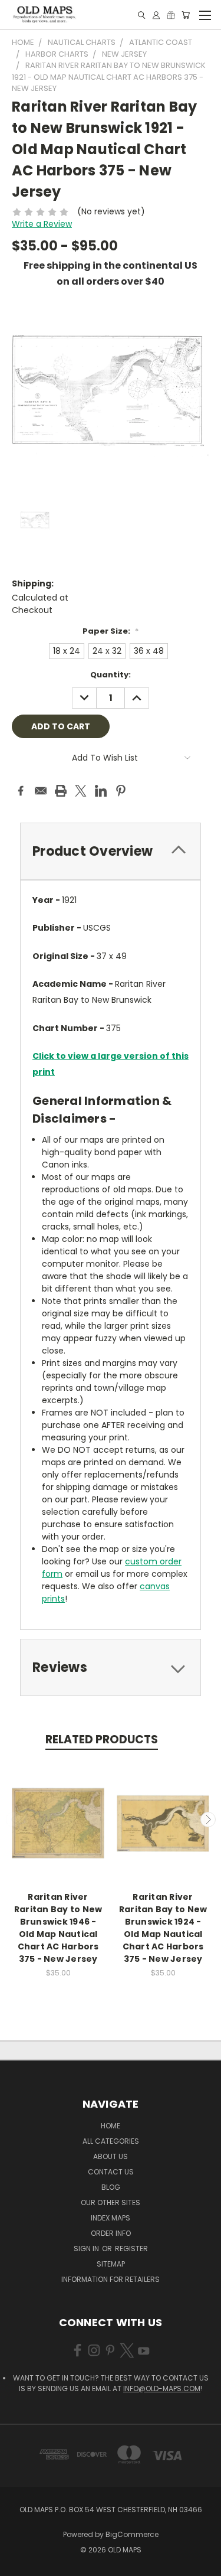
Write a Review (42, 224)
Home (111, 2126)
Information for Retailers (111, 2279)
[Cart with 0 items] (186, 15)
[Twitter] (81, 791)
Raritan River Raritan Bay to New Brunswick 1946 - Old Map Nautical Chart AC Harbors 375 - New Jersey (58, 1928)
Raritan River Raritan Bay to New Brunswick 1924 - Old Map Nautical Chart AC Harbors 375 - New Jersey (163, 1928)
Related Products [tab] (102, 1739)
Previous (14, 1819)
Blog (111, 2187)
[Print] (61, 791)
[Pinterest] (121, 791)
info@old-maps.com (162, 2388)
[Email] (41, 791)
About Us (111, 2156)
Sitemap (111, 2264)
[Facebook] (21, 791)
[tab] (111, 851)
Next (208, 1819)
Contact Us (111, 2172)
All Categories (111, 2141)
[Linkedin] (101, 791)
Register (131, 2249)
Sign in (87, 2249)
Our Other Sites (111, 2202)
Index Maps (111, 2218)
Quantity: (111, 675)
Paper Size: (111, 631)
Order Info (111, 2233)
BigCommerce (132, 2534)
